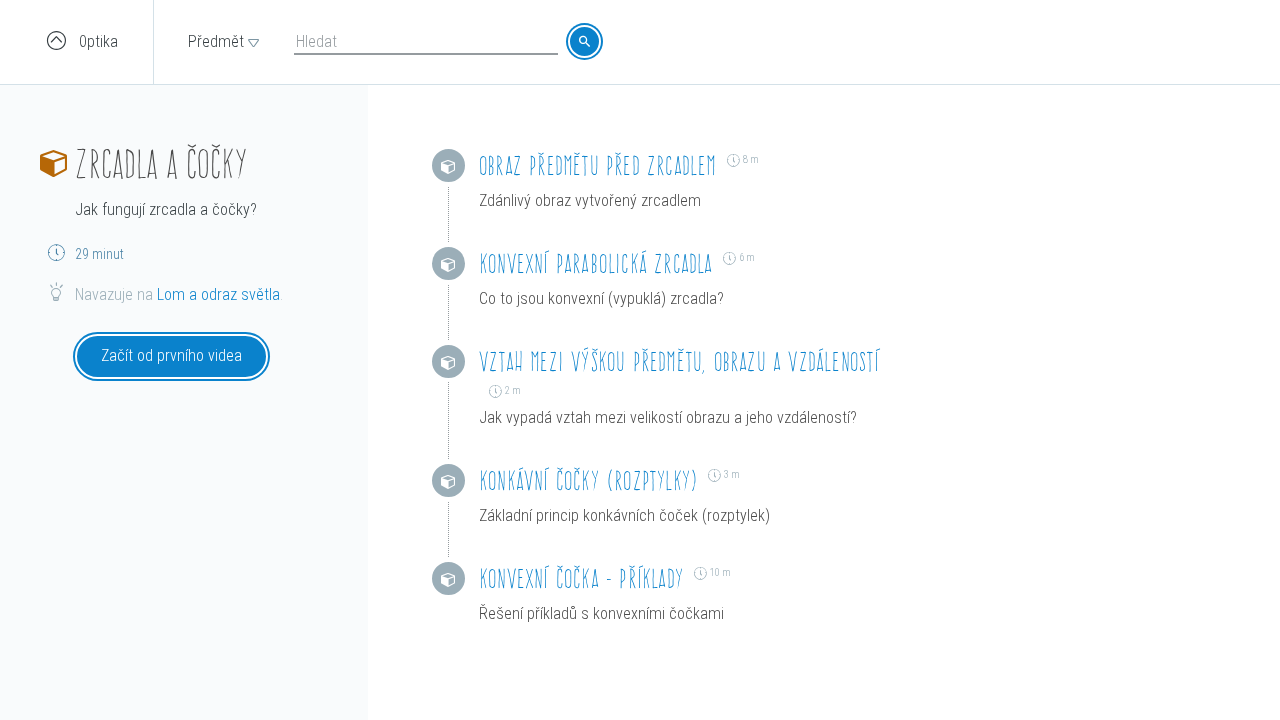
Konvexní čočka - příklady (581, 578)
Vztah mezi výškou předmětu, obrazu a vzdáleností (679, 361)
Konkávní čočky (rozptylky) (588, 480)
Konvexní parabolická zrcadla (596, 263)
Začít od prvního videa (171, 355)
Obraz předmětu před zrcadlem (598, 165)
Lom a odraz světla (218, 294)
